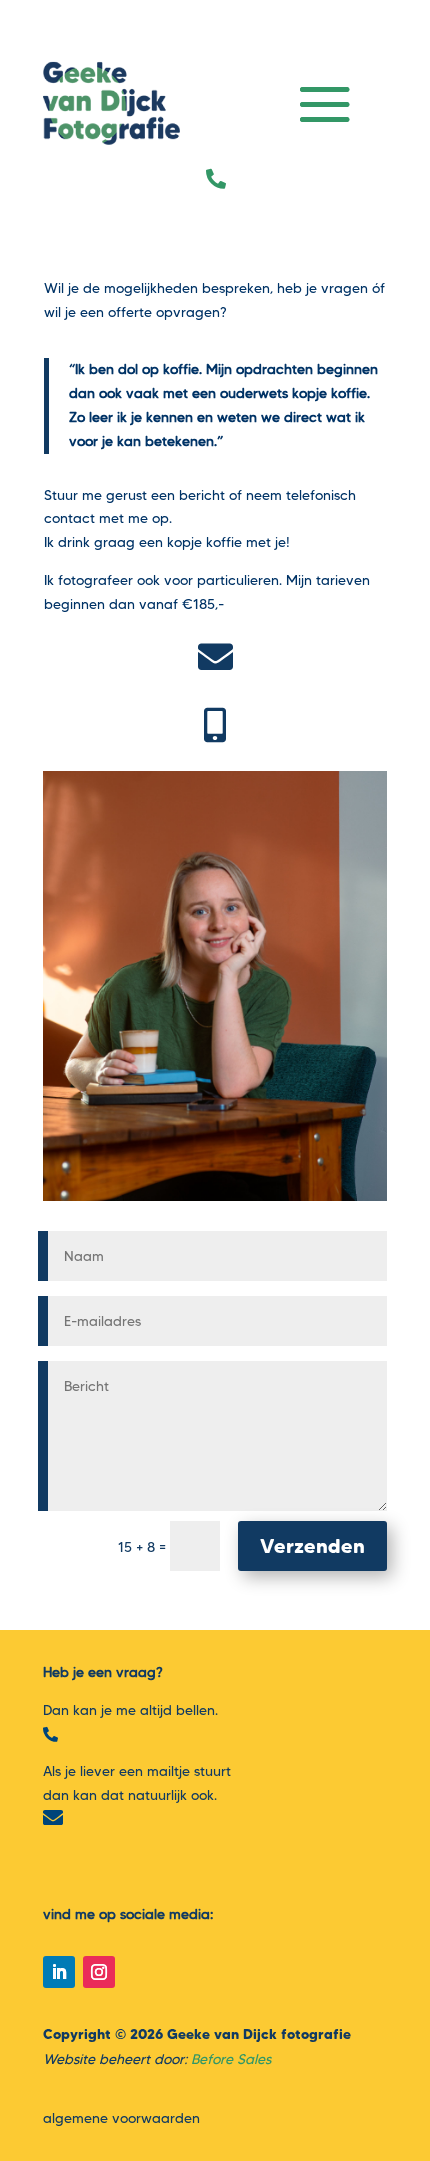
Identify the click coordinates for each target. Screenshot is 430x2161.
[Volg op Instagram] (99, 1972)
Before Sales (231, 2059)
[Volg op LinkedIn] (59, 1972)
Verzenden (312, 1546)
